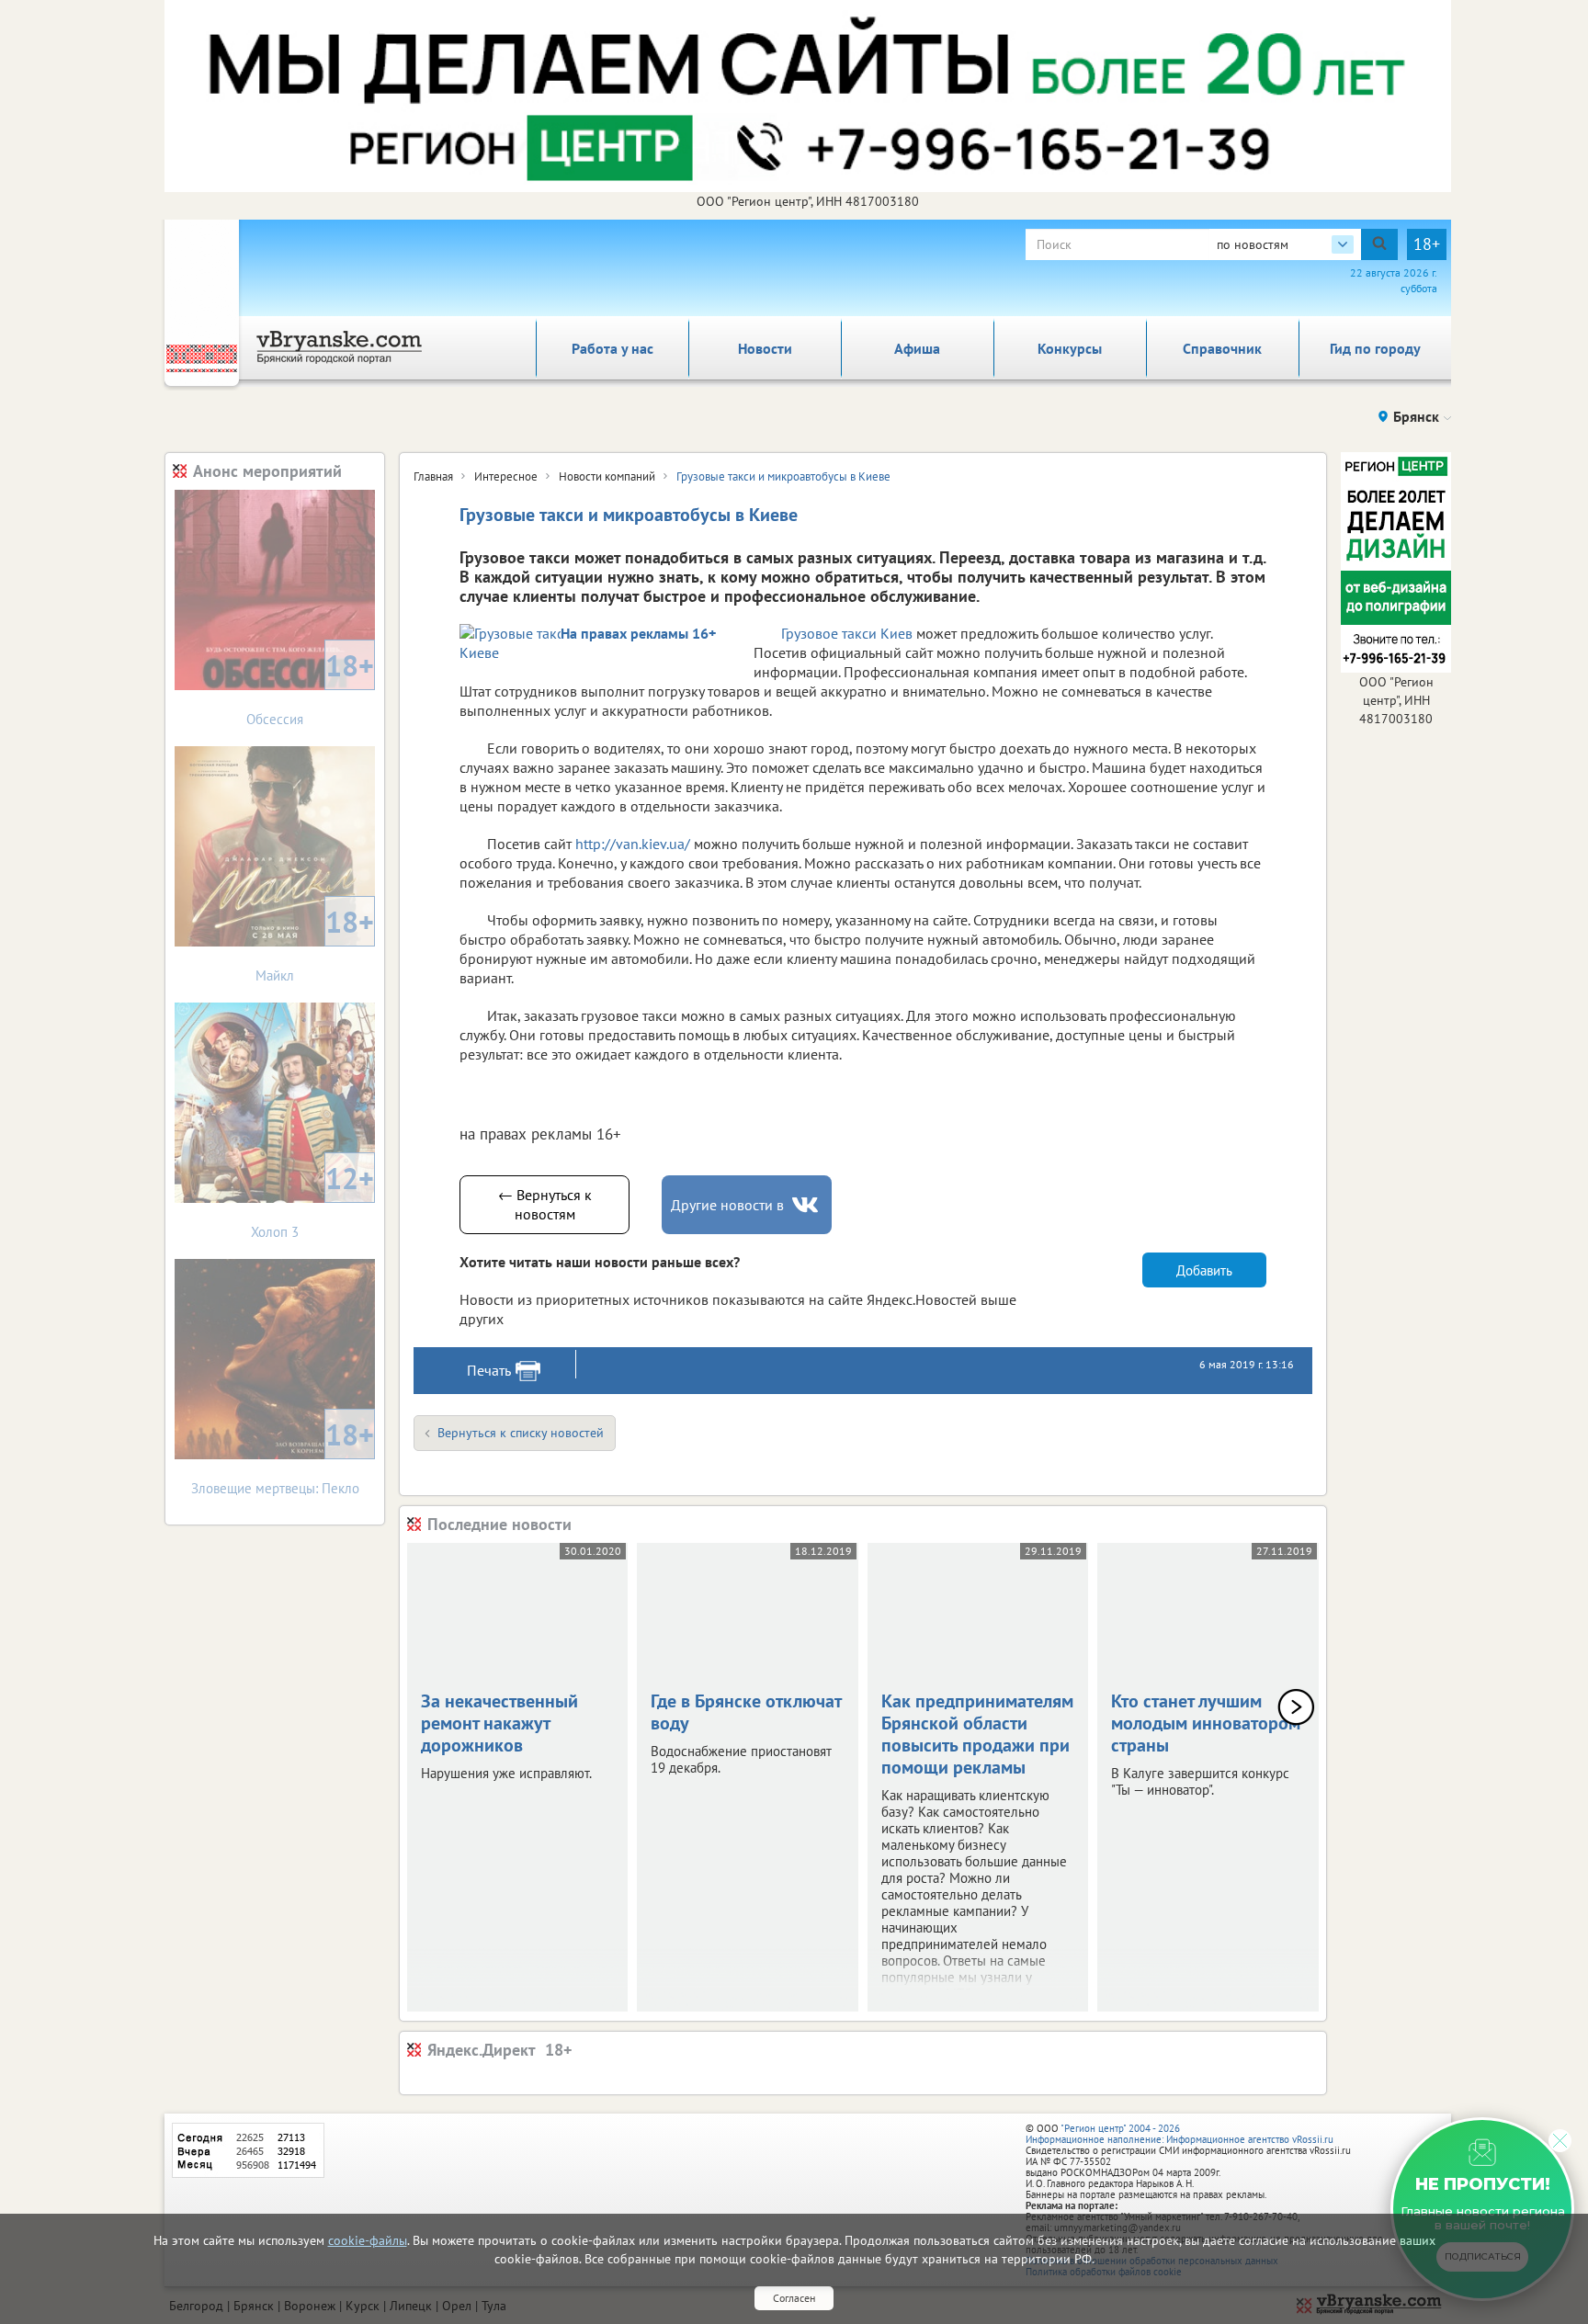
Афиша (917, 348)
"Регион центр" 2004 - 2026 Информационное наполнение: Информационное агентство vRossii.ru (1180, 2134)
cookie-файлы (368, 2240)
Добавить (1204, 1270)
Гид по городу (1375, 348)
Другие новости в (727, 1205)
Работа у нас (613, 348)
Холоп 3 (312, 1200)
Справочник (1222, 348)
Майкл (315, 943)
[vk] (807, 1205)
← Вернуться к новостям (545, 1204)
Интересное (506, 476)
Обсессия (310, 687)
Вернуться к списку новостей (521, 1433)
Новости (765, 348)
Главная (433, 476)
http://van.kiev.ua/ (633, 844)
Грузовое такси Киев (847, 633)
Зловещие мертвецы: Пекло (283, 1456)
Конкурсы (1070, 348)
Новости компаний (607, 476)
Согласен (794, 2298)
